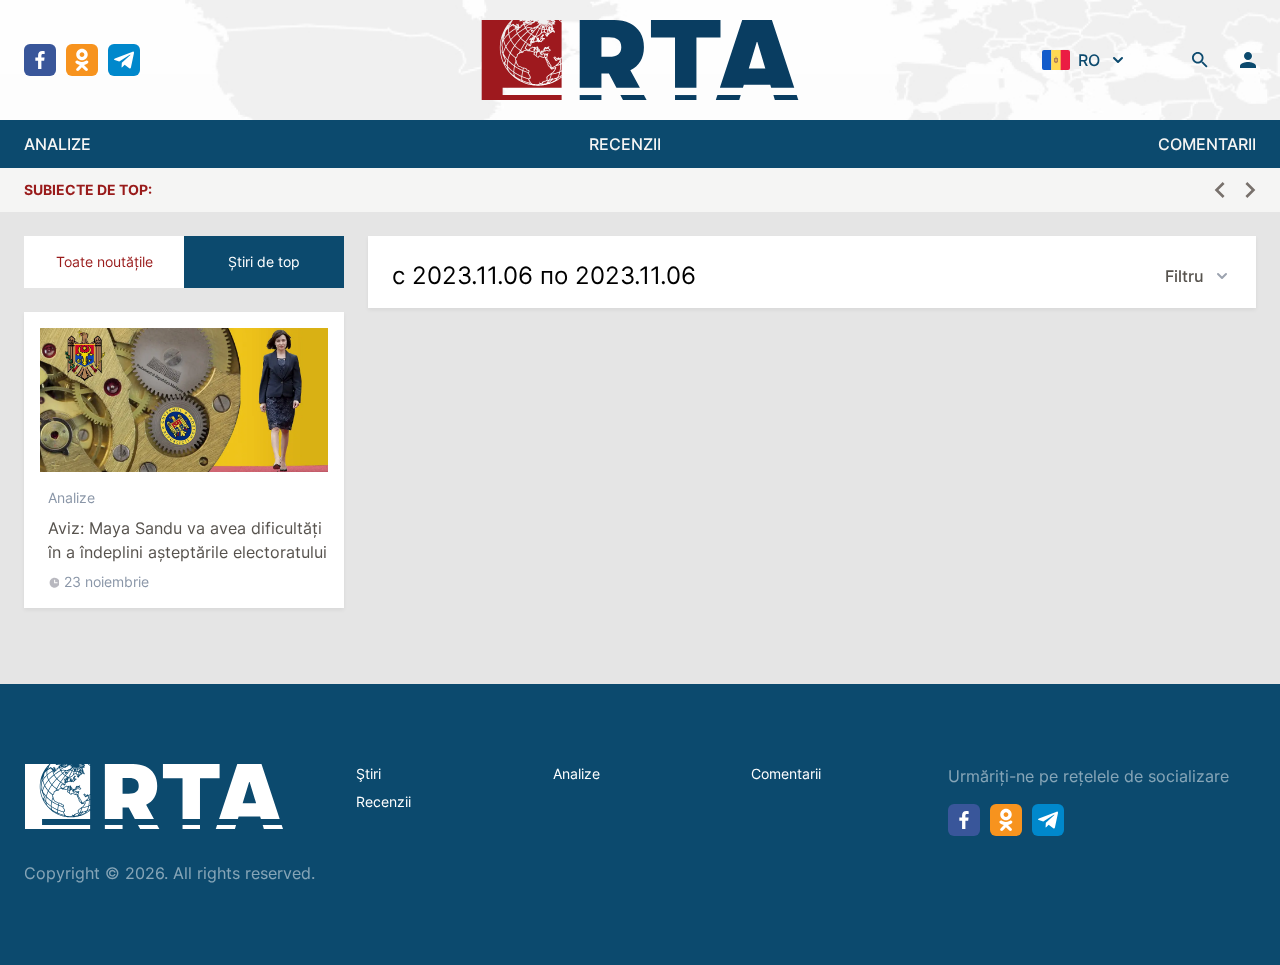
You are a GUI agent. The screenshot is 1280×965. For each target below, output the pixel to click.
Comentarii (786, 773)
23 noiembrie (106, 581)
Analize (71, 497)
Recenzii (383, 801)
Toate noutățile (104, 261)
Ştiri (368, 773)
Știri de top (264, 261)
